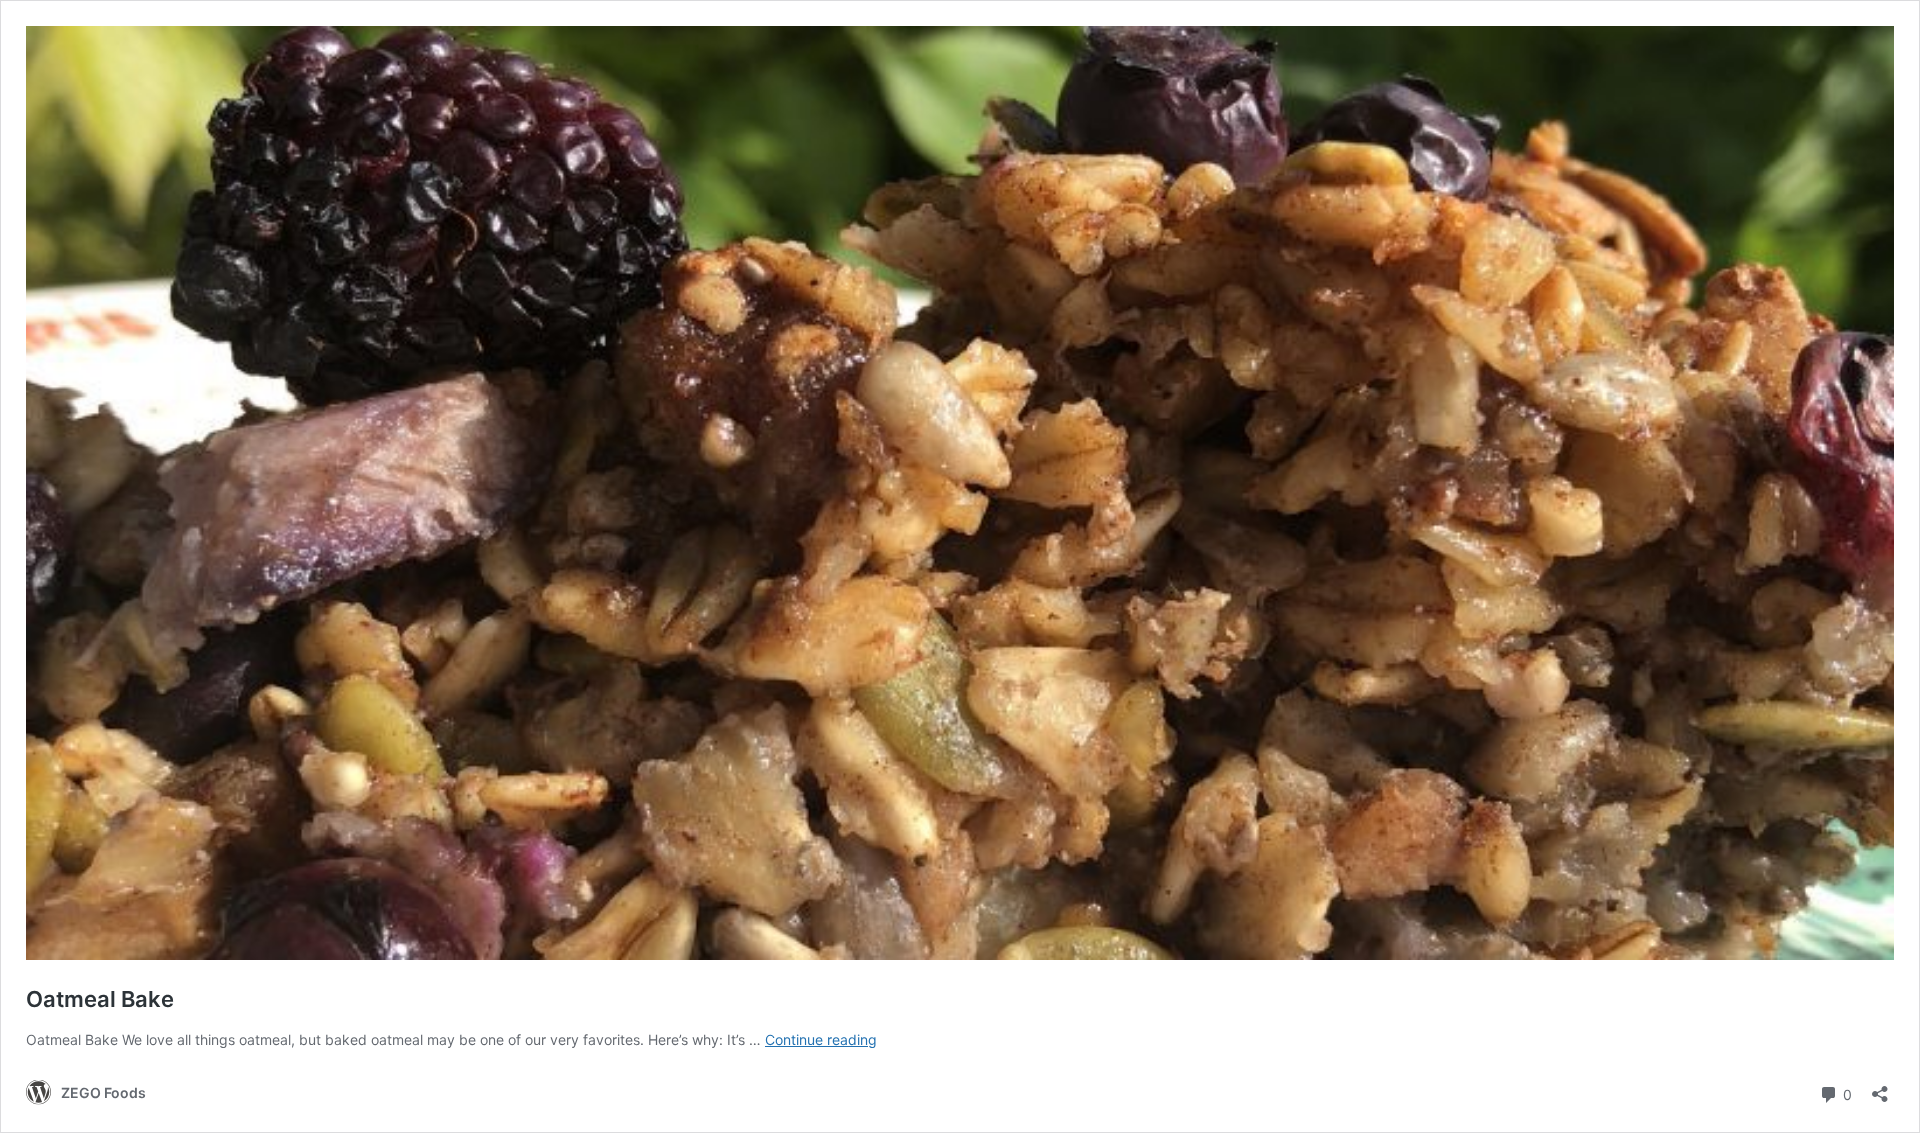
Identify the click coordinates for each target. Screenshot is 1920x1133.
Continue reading (821, 1039)
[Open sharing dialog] (1880, 1087)
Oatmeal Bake (100, 999)
